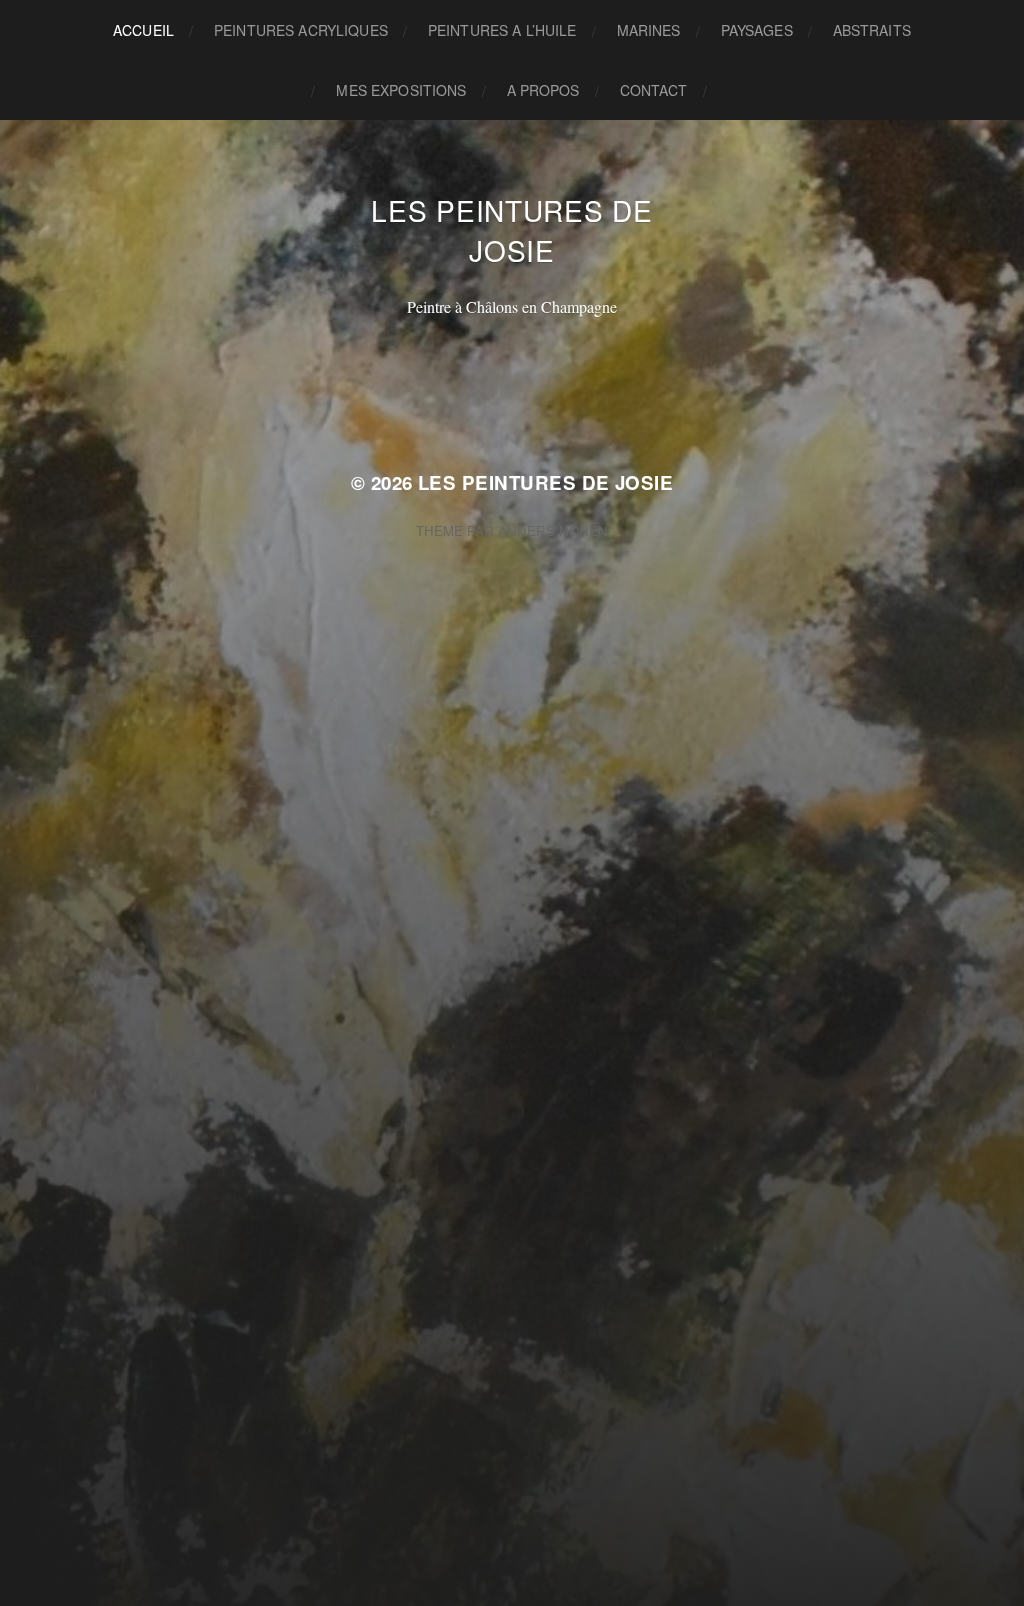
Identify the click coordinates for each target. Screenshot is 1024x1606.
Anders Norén (553, 530)
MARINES (649, 30)
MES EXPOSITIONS (401, 90)
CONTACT (654, 90)
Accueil (143, 30)
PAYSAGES (757, 30)
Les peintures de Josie (511, 230)
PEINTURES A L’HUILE (502, 30)
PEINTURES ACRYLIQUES (301, 30)
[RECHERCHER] (738, 90)
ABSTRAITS (872, 30)
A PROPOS (543, 90)
